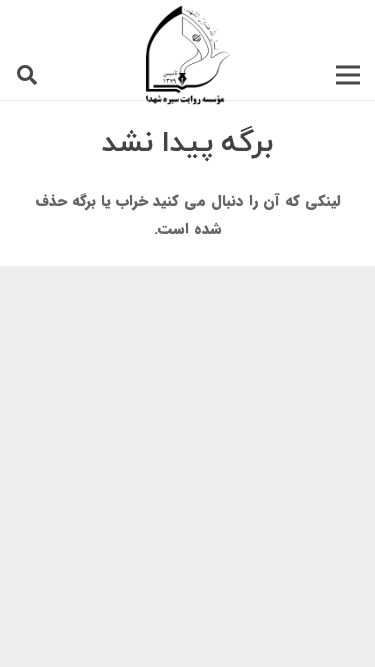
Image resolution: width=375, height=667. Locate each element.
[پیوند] (188, 55)
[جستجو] (27, 75)
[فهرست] (348, 75)
